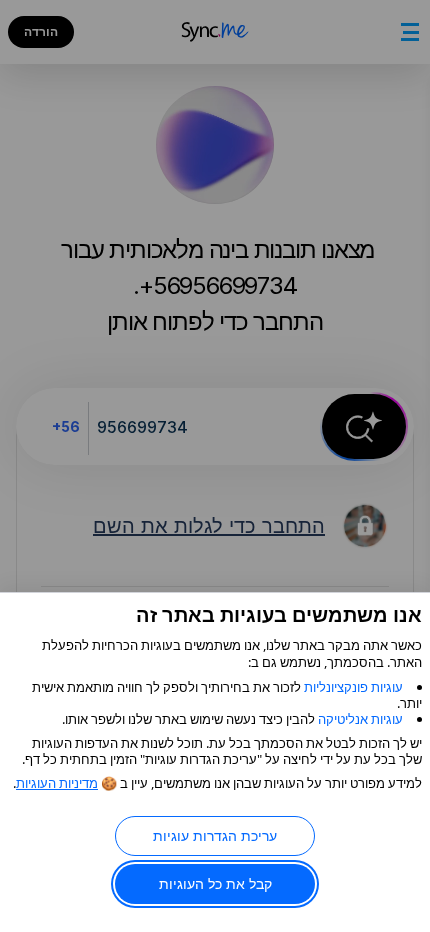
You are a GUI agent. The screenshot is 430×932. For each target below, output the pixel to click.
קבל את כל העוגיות (215, 883)
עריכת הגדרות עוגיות (215, 835)
